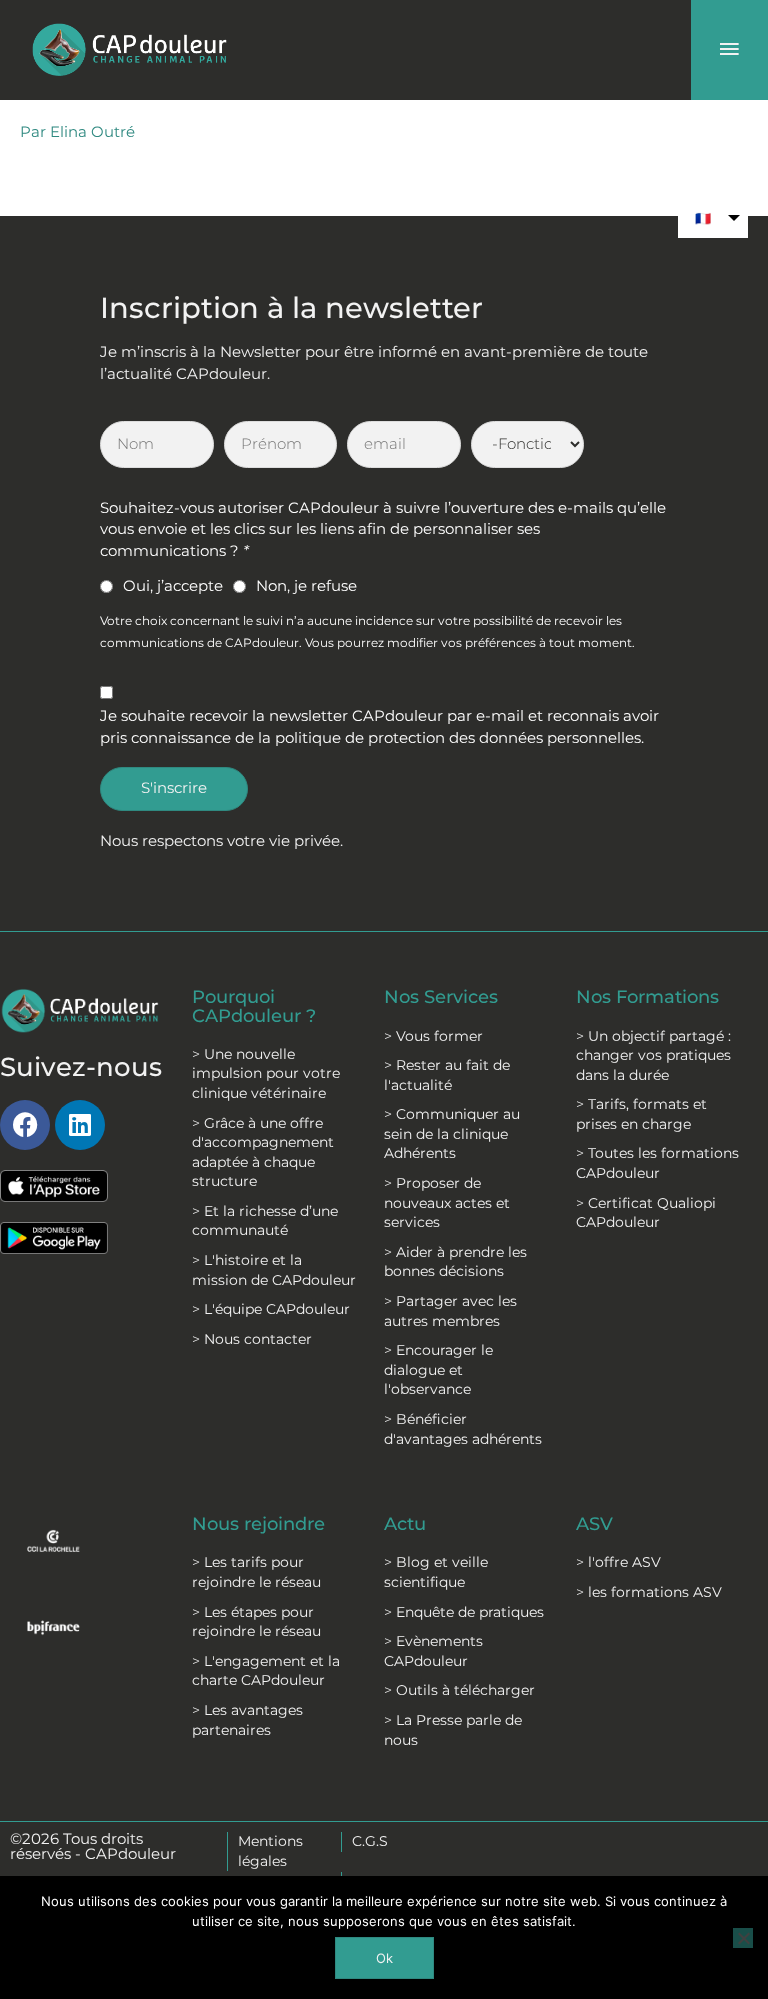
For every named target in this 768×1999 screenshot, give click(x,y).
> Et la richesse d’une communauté (265, 1221)
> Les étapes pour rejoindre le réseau (256, 1622)
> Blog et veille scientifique (436, 1572)
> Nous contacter (252, 1339)
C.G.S (370, 1841)
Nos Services (441, 996)
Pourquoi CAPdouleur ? (254, 1005)
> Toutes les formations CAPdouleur (657, 1163)
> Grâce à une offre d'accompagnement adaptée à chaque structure (263, 1152)
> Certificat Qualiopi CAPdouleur (646, 1213)
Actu (405, 1523)
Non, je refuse (306, 586)
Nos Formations (647, 996)
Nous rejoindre (258, 1523)
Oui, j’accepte (173, 586)
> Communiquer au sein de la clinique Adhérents (452, 1133)
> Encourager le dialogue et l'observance (438, 1369)
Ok (384, 1958)
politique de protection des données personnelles (458, 738)
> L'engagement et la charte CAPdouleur (266, 1671)
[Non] (743, 1938)
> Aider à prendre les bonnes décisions (455, 1262)
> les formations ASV (649, 1592)
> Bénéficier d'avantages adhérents (463, 1429)
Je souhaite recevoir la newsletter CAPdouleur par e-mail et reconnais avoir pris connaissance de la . (379, 727)
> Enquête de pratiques (464, 1612)
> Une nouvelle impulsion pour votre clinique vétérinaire (266, 1073)
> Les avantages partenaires (247, 1720)
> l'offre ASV (618, 1562)
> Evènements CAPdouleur (433, 1651)
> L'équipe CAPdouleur (271, 1309)
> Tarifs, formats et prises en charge (641, 1114)
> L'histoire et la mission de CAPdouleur (274, 1270)
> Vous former (433, 1036)
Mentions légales (270, 1851)
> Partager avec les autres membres (450, 1311)
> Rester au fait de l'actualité (447, 1075)
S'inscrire (174, 788)
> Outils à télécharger (459, 1690)
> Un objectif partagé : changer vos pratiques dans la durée (653, 1055)
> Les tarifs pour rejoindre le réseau (256, 1572)
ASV (594, 1523)
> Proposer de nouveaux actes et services (447, 1202)
